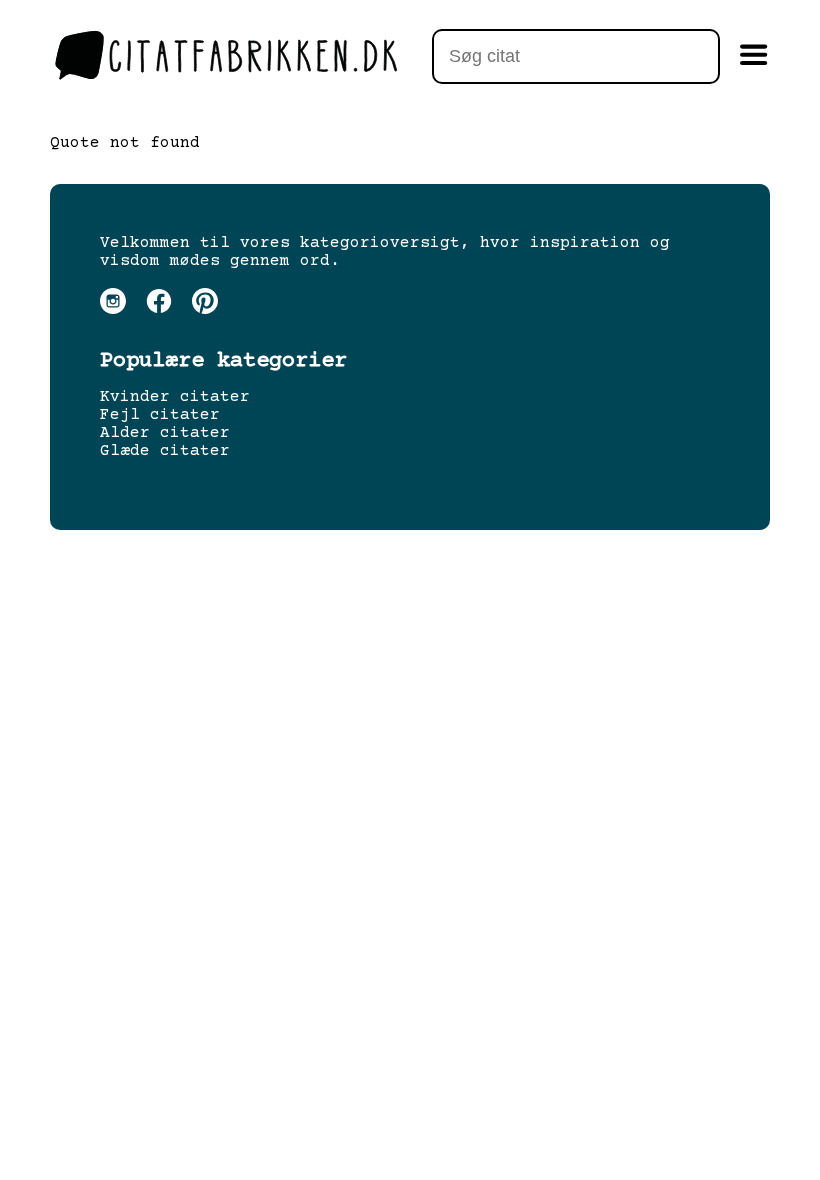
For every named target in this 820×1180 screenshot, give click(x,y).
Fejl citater (160, 415)
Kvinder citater (175, 397)
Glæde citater (165, 451)
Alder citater (165, 433)
